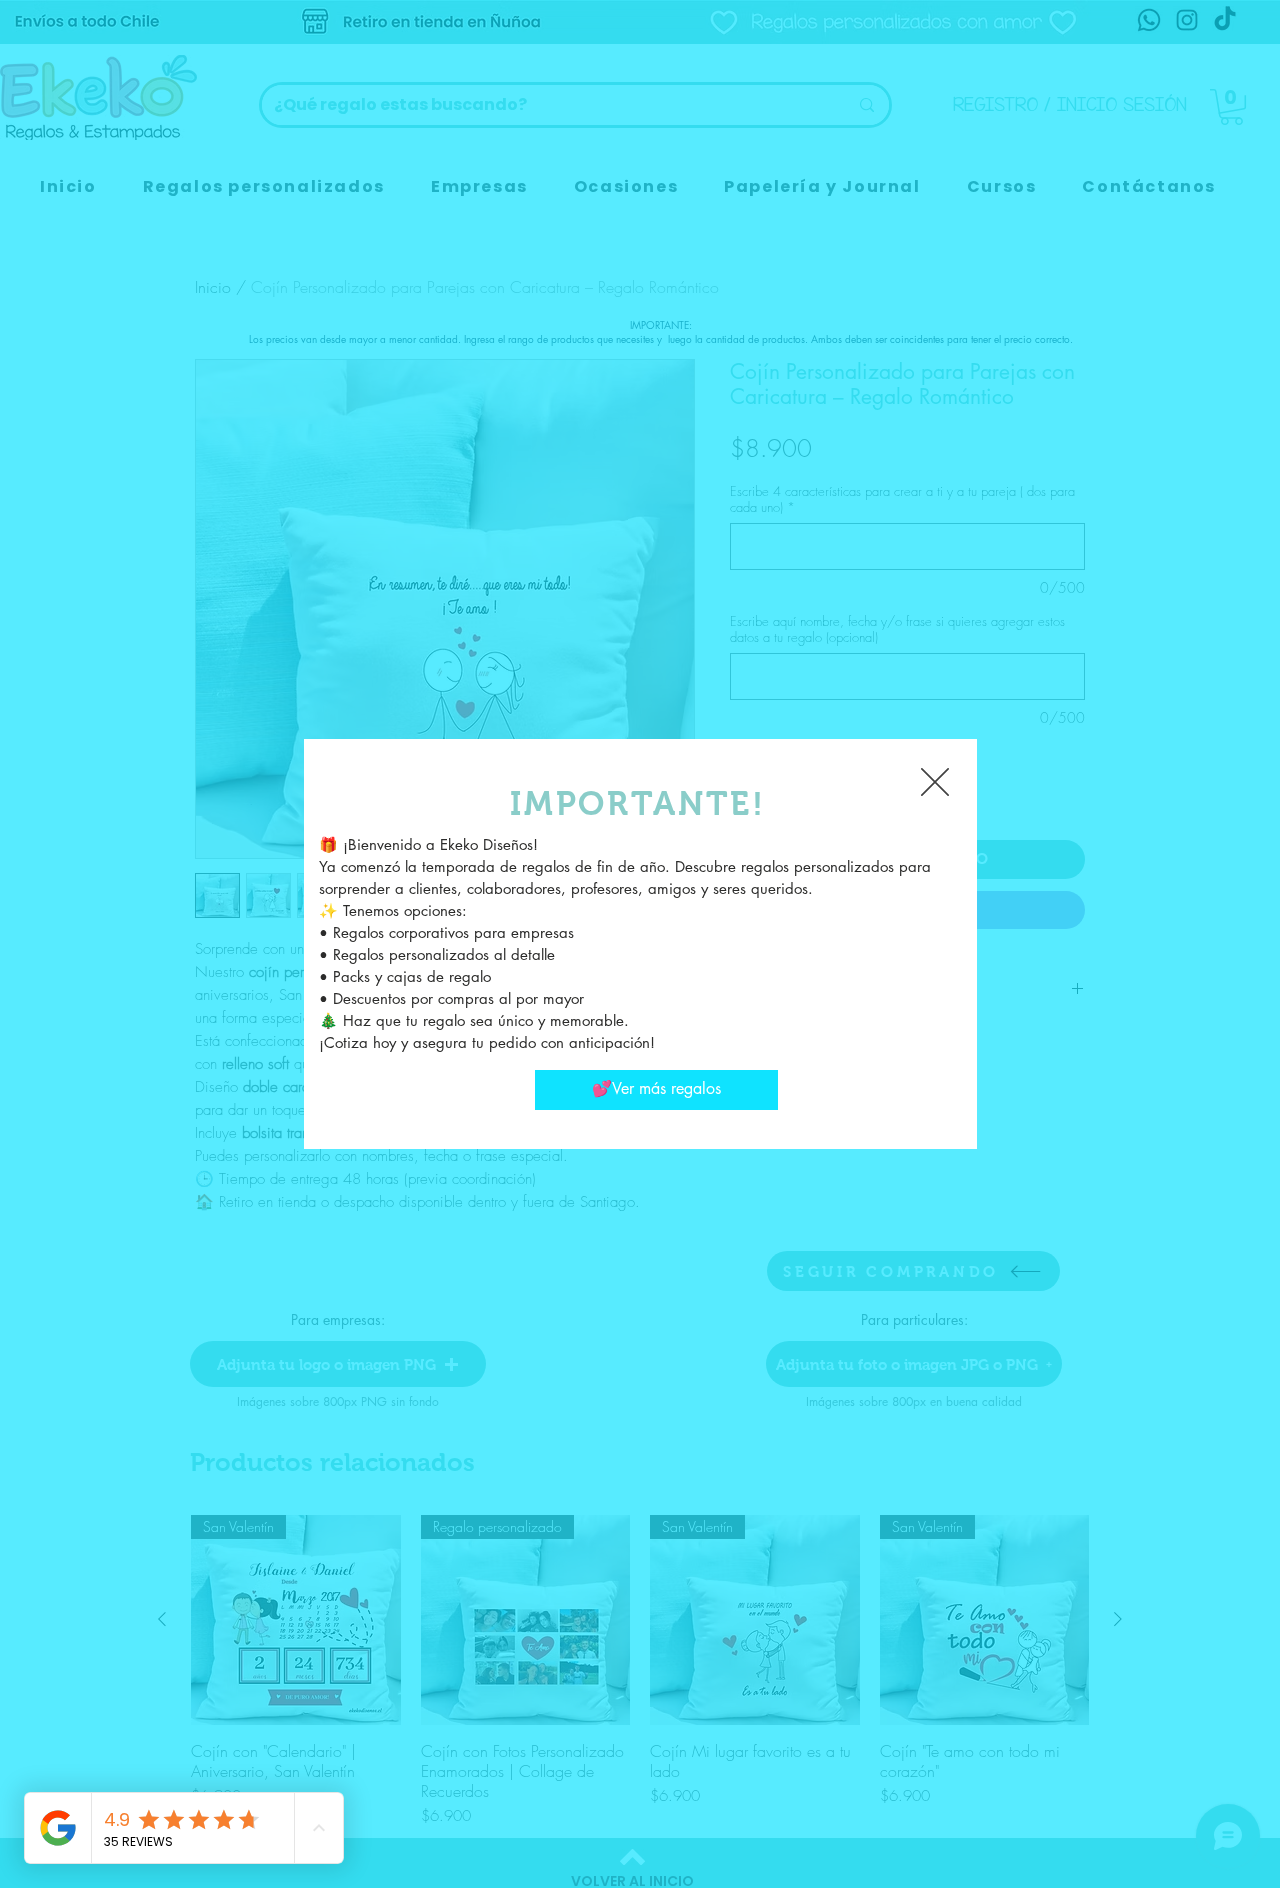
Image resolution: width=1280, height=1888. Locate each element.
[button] (935, 782)
